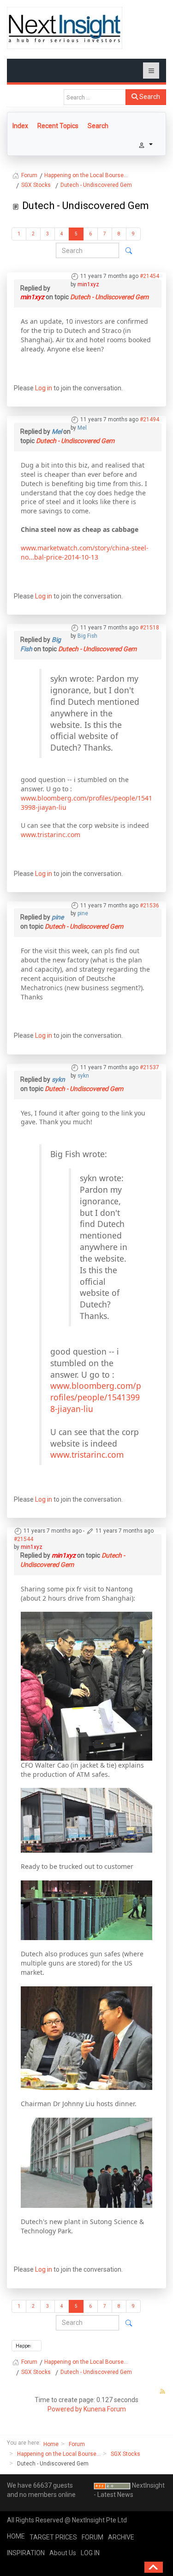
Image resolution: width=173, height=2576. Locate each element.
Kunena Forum (105, 2409)
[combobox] (95, 97)
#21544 (24, 1539)
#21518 (149, 628)
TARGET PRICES (53, 2537)
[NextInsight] (65, 28)
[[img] (86, 1685)
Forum (77, 2444)
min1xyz (88, 284)
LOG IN (90, 2553)
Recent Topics (58, 126)
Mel (82, 428)
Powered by (65, 2409)
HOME (16, 2536)
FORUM (92, 2537)
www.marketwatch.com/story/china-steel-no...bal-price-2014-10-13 (85, 552)
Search (149, 97)
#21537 (149, 1067)
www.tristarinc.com (51, 835)
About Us (63, 2553)
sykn (83, 1076)
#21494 (149, 419)
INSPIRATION (26, 2553)
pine (83, 913)
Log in (44, 388)
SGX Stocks (125, 2454)
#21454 (149, 276)
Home (51, 2444)
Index (20, 126)
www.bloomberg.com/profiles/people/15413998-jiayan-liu (96, 1397)
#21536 (149, 906)
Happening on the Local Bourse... (59, 2454)
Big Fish (87, 636)
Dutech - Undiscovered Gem (109, 297)
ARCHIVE (121, 2537)
